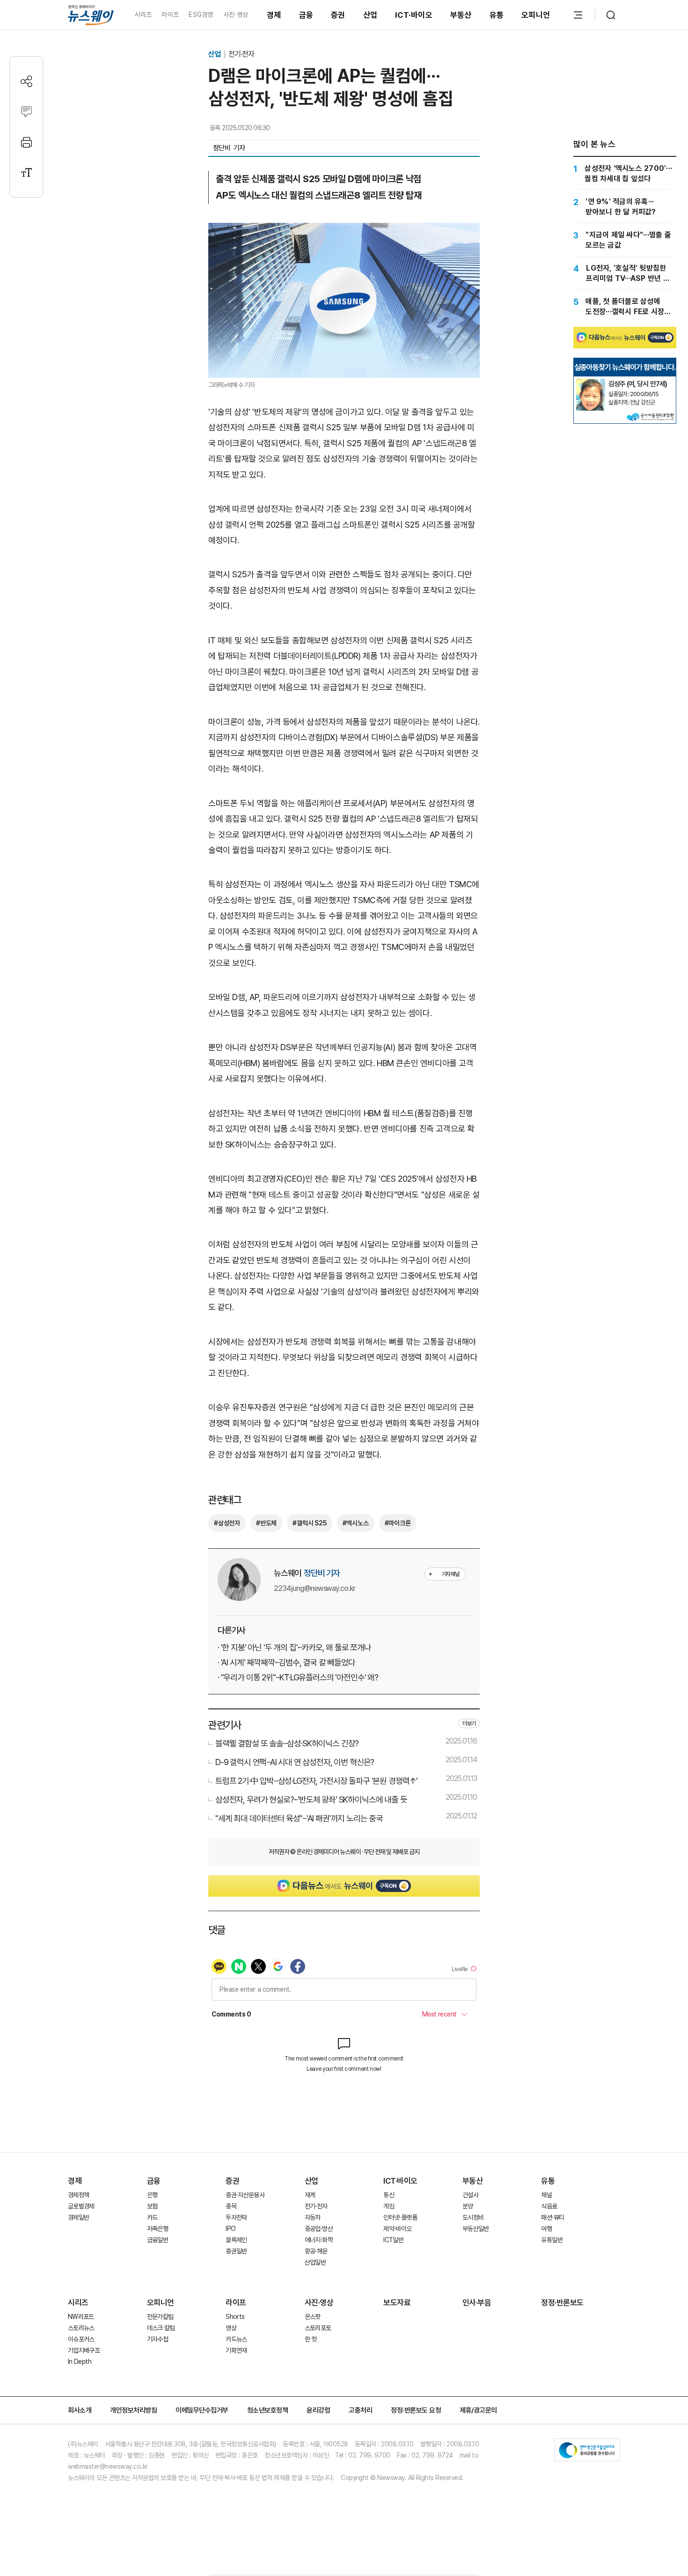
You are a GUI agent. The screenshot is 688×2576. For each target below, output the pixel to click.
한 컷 (311, 2339)
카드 (152, 2217)
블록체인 (236, 2240)
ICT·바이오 (414, 15)
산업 (370, 15)
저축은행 (157, 2229)
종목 (231, 2206)
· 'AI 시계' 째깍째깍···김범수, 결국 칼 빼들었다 (286, 1662)
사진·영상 (236, 15)
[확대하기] (344, 231)
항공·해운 (316, 2251)
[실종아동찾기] (591, 383)
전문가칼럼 (160, 2317)
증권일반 (236, 2251)
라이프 (170, 15)
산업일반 (315, 2262)
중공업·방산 (319, 2229)
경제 (274, 15)
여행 (546, 2229)
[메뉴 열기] (578, 15)
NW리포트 (81, 2317)
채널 (546, 2195)
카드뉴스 (236, 2339)
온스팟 (313, 2317)
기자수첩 (157, 2339)
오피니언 (536, 15)
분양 (468, 2206)
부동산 (461, 15)
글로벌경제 (81, 2206)
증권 (338, 15)
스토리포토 (318, 2328)
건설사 (470, 2195)
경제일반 (78, 2217)
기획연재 (236, 2350)
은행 (152, 2195)
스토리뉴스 (81, 2328)
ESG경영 (201, 15)
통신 (389, 2195)
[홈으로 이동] (91, 15)
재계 (310, 2195)
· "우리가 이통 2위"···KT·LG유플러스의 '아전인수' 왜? (298, 1677)
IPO (231, 2229)
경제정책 (78, 2195)
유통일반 (552, 2240)
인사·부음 (477, 2303)
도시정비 (473, 2217)
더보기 (469, 1723)
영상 (231, 2328)
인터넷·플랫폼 (400, 2217)
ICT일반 (393, 2240)
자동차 (313, 2217)
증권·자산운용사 (245, 2195)
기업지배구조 (84, 2350)
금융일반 (157, 2240)
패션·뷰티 (553, 2217)
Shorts (235, 2317)
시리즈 (143, 15)
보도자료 (397, 2303)
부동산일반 (476, 2229)
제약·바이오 (397, 2229)
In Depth (80, 2362)
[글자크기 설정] (26, 173)
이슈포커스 (81, 2339)
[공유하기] (26, 81)
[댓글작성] (26, 112)
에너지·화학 (319, 2240)
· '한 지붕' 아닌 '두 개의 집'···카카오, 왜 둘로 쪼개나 (294, 1647)
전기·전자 (241, 54)
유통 (497, 15)
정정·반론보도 (562, 2303)
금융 (306, 15)
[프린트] (26, 142)
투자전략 (236, 2217)
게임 (389, 2206)
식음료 (549, 2206)
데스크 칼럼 (161, 2328)
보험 (152, 2206)
